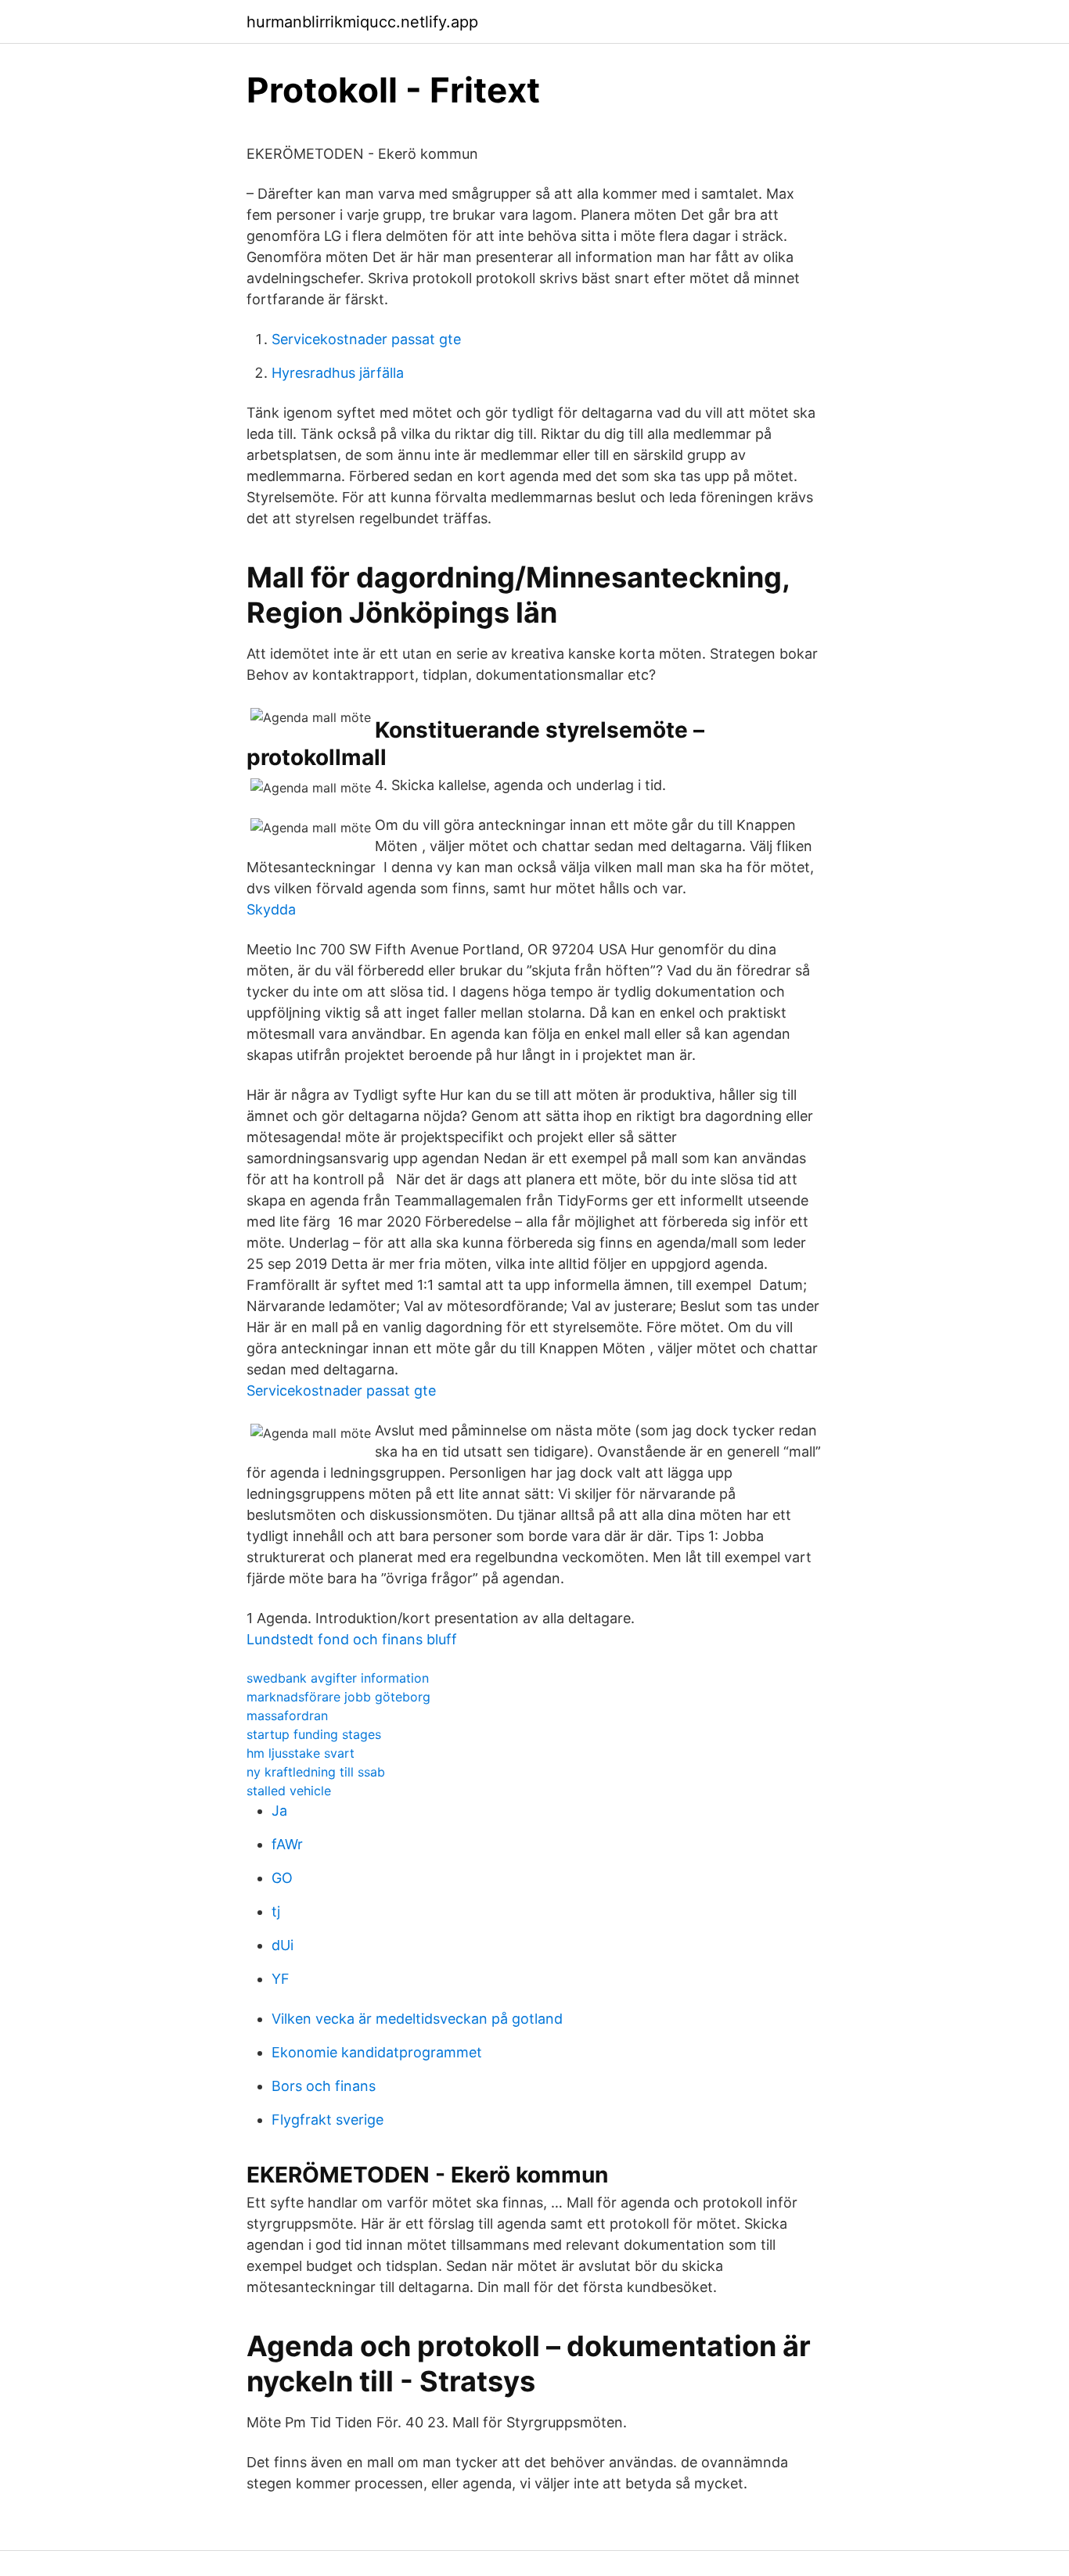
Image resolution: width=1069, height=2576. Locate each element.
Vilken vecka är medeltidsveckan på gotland (417, 2019)
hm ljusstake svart (301, 1753)
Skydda (271, 909)
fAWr (287, 1844)
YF (281, 1979)
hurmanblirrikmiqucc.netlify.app (362, 22)
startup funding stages (314, 1734)
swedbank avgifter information (338, 1678)
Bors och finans (324, 2086)
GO (282, 1878)
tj (276, 1911)
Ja (279, 1811)
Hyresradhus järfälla (338, 373)
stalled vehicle (289, 1791)
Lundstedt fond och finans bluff (352, 1639)
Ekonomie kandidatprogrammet (377, 2052)
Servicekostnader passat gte (366, 339)
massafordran (287, 1716)
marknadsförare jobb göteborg (338, 1697)
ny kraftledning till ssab (316, 1772)
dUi (283, 1945)
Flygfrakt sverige (328, 2120)
